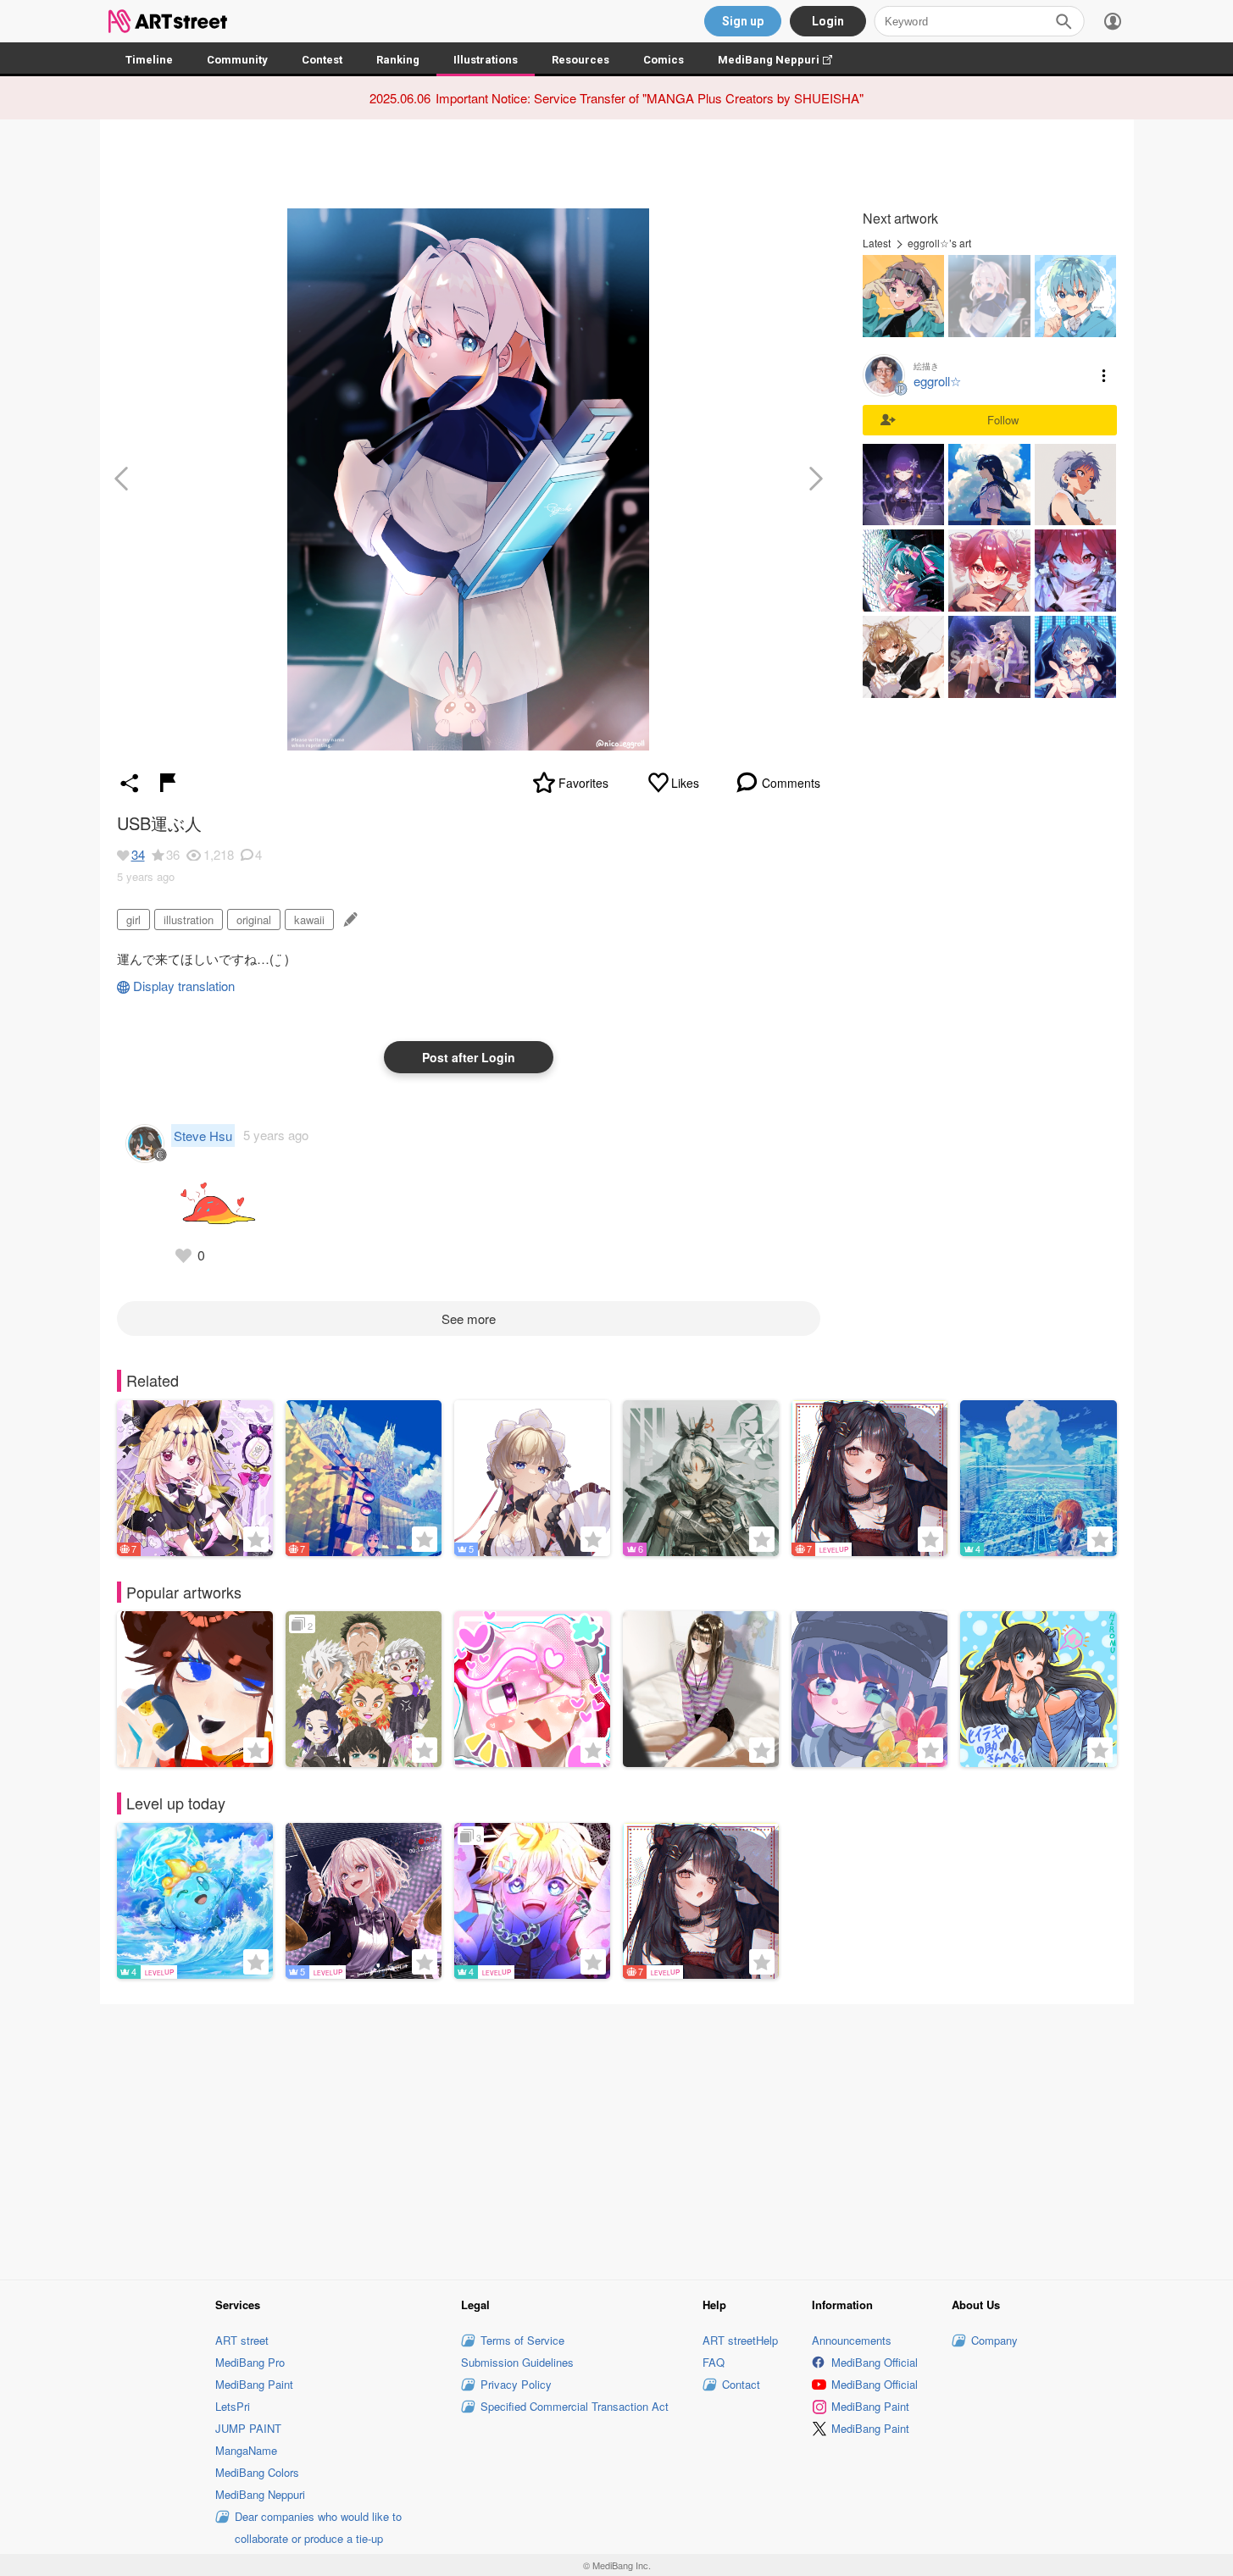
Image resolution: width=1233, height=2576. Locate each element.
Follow (1003, 420)
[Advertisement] (617, 2139)
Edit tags (349, 920)
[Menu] (1113, 21)
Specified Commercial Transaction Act (575, 2406)
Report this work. (168, 783)
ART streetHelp (740, 2340)
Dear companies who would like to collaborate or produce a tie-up (318, 2527)
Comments (791, 783)
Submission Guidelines (517, 2362)
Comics (664, 60)
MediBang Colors (257, 2472)
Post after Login (469, 1057)
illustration (189, 920)
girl (133, 920)
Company (994, 2340)
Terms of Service (522, 2340)
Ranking (398, 60)
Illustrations (486, 60)
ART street (242, 2340)
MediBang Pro (250, 2362)
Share (130, 783)
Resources (580, 60)
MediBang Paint (254, 2384)
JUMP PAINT (248, 2428)
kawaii (309, 920)
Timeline (149, 60)
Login (828, 21)
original (254, 920)
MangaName (246, 2450)
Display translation (184, 986)
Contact (741, 2384)
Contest (322, 60)
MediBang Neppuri (783, 60)
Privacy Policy (516, 2384)
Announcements (852, 2340)
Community (237, 60)
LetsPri (233, 2406)
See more (469, 1318)
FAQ (714, 2362)
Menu (1104, 375)
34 (138, 854)
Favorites (583, 783)
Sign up (743, 21)
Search (1064, 21)
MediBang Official (875, 2362)
